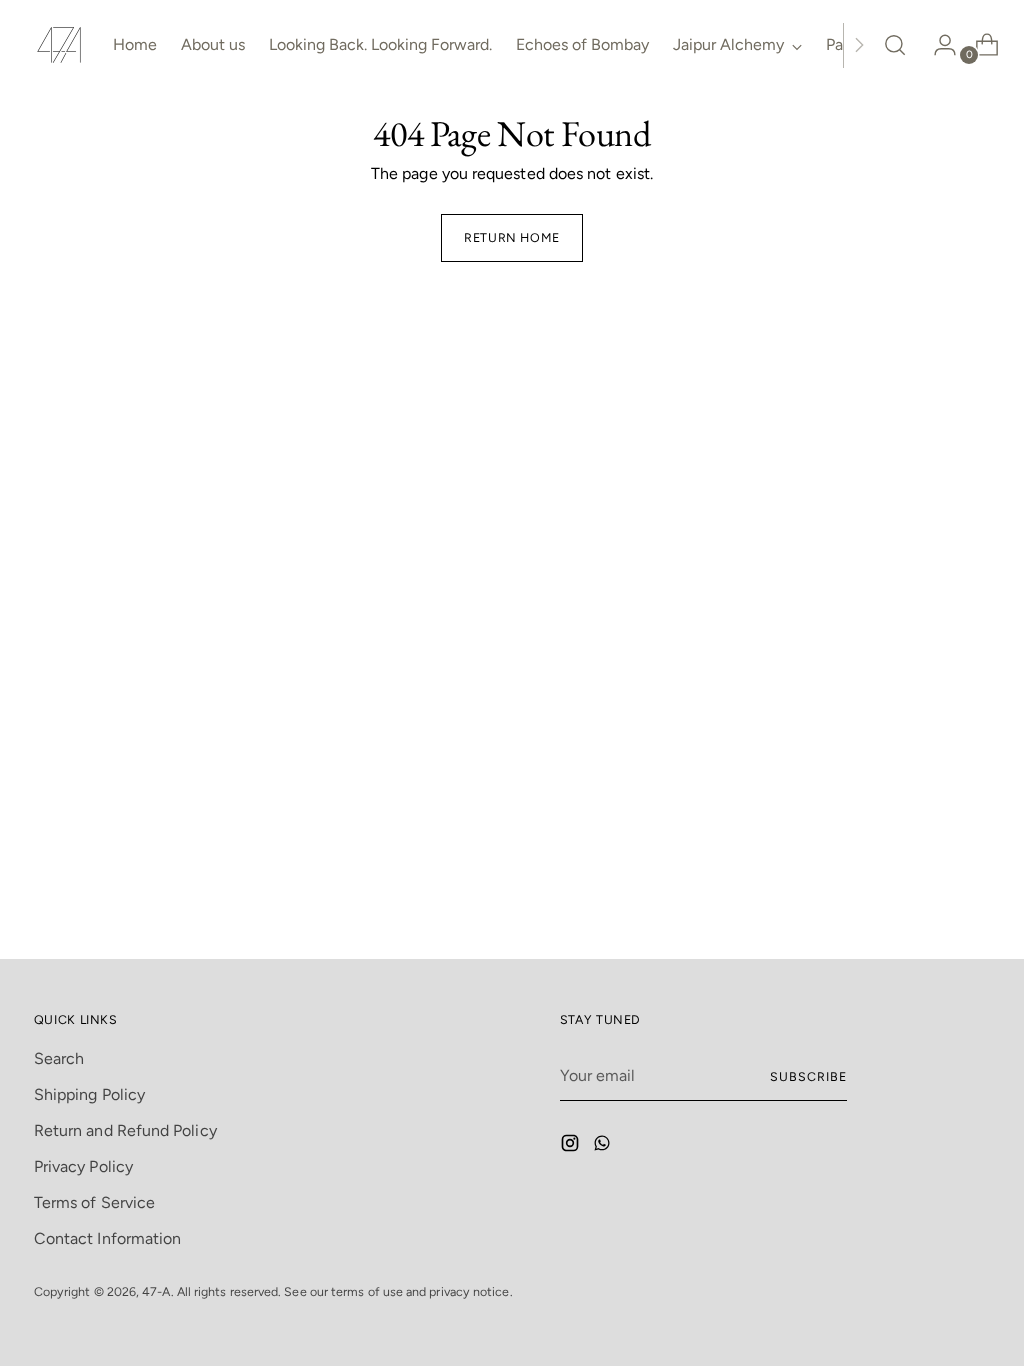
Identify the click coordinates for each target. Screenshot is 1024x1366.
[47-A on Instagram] (572, 1146)
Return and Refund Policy (125, 1130)
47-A (156, 1291)
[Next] (859, 45)
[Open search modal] (895, 45)
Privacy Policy (83, 1166)
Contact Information (108, 1238)
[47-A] (59, 45)
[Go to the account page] (937, 45)
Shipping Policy (89, 1094)
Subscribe (808, 1076)
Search (59, 1058)
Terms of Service (94, 1202)
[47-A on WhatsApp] (604, 1146)
